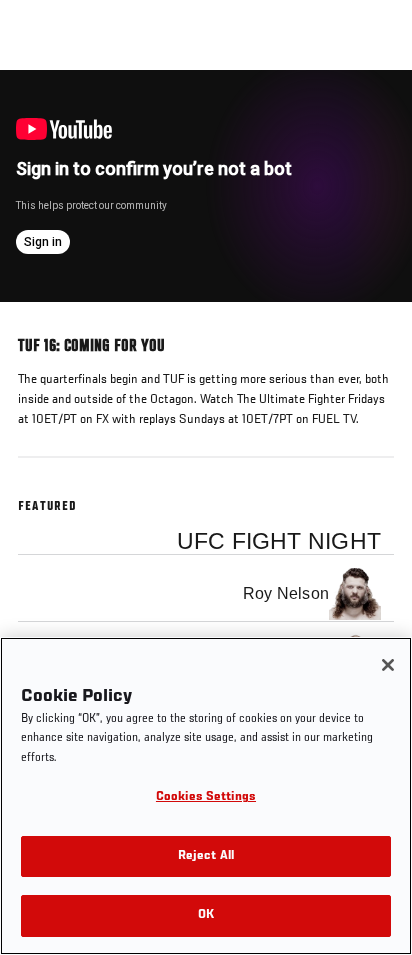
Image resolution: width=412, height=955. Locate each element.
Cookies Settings (206, 797)
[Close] (388, 665)
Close (376, 108)
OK (206, 915)
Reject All (206, 856)
